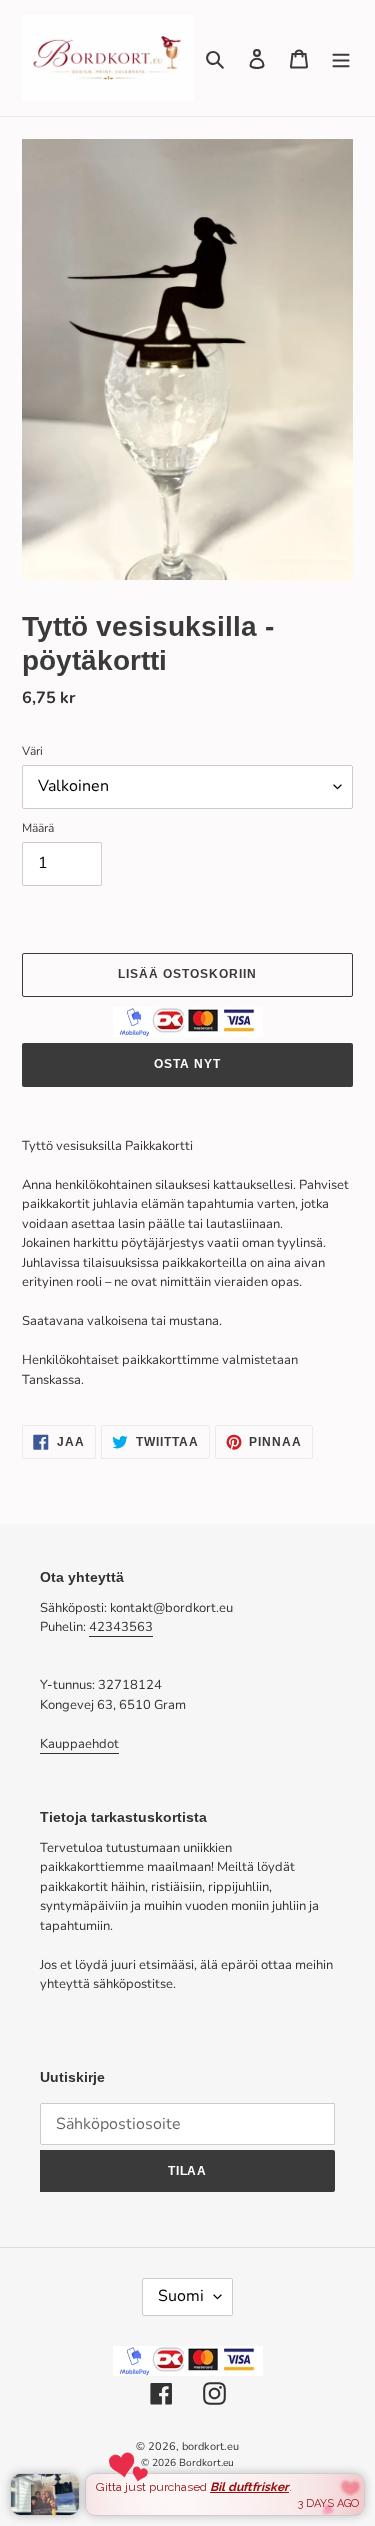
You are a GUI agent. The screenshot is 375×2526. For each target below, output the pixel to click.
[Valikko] (341, 58)
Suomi (181, 2296)
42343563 (121, 1627)
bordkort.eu (210, 2446)
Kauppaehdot (79, 1744)
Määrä (38, 828)
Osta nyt (187, 1064)
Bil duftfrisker (249, 2487)
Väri (32, 751)
